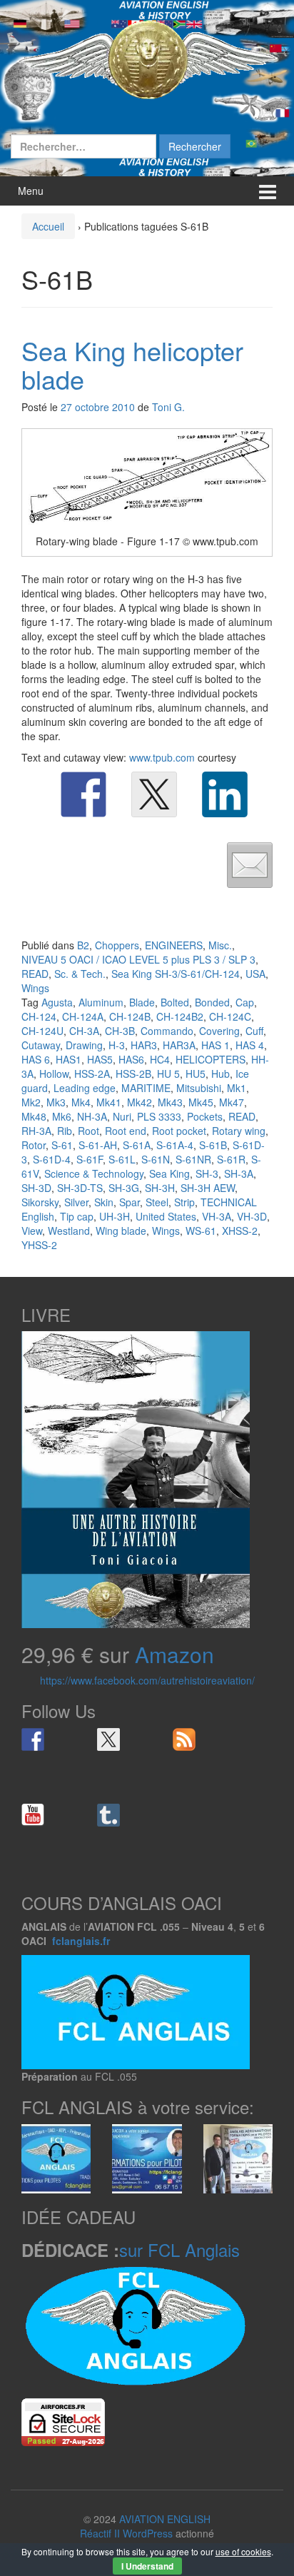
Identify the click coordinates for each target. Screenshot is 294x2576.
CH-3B (120, 1031)
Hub (220, 1074)
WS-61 (201, 1231)
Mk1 (237, 1088)
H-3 (117, 1045)
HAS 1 (216, 1045)
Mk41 (109, 1102)
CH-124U (42, 1031)
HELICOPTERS (211, 1059)
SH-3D (36, 1188)
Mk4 (81, 1102)
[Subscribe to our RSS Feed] (184, 1739)
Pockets (205, 1116)
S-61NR (193, 1159)
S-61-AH (98, 1145)
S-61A (137, 1145)
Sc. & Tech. (80, 974)
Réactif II (100, 2533)
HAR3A (179, 1045)
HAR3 (144, 1045)
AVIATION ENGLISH (165, 2519)
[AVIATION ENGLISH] (147, 59)
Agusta (57, 1002)
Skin (104, 1202)
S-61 (62, 1145)
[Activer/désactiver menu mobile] (268, 191)
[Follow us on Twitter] (108, 1739)
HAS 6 (36, 1059)
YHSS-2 (39, 1245)
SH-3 (207, 1173)
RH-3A (36, 1131)
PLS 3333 (159, 1116)
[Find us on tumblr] (108, 1815)
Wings (35, 988)
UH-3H (115, 1216)
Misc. (220, 945)
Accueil (48, 226)
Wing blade (121, 1231)
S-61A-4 (175, 1145)
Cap (245, 1002)
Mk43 (170, 1102)
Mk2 (31, 1102)
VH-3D (252, 1216)
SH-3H (160, 1188)
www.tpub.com (162, 757)
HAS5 (100, 1059)
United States (166, 1216)
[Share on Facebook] (83, 794)
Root (88, 1131)
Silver (76, 1202)
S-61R (231, 1159)
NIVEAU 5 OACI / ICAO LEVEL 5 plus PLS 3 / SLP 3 (138, 959)
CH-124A (83, 1016)
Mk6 (62, 1116)
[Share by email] (250, 865)
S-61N (156, 1159)
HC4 (160, 1059)
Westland (69, 1231)
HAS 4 (250, 1045)
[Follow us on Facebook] (33, 1739)
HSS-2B (133, 1074)
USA (255, 974)
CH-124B (130, 1016)
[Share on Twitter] (154, 794)
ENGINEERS (174, 945)
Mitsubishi (199, 1088)
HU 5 (168, 1074)
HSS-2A (92, 1074)
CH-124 (39, 1016)
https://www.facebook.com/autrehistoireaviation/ (147, 1680)
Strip (184, 1202)
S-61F (90, 1159)
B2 (83, 945)
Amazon (174, 1654)
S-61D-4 (52, 1159)
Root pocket (179, 1131)
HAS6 (131, 1059)
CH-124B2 (180, 1016)
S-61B (213, 1145)
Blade (142, 1002)
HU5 (196, 1074)
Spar (130, 1202)
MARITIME (146, 1088)
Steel (157, 1202)
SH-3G (124, 1188)
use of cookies (243, 2551)
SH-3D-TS (80, 1188)
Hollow (54, 1074)
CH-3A (84, 1031)
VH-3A (217, 1216)
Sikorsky (40, 1202)
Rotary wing (239, 1131)
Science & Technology (94, 1173)
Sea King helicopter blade (132, 364)
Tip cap (77, 1216)
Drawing (84, 1045)
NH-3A (92, 1116)
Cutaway (41, 1045)
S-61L (122, 1159)
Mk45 (201, 1102)
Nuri (122, 1116)
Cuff (254, 1031)
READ (35, 974)
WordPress (148, 2533)
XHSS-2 (240, 1231)
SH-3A (239, 1173)
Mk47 (232, 1102)
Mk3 (56, 1102)
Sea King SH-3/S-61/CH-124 (176, 974)
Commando (167, 1031)
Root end (126, 1131)
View (32, 1231)
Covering (219, 1031)
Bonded (212, 1002)
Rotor (34, 1145)
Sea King (169, 1173)
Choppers (117, 945)
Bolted (175, 1002)
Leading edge (85, 1088)
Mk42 (140, 1102)
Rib (65, 1131)
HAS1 (69, 1059)
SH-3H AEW (208, 1188)
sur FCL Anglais (179, 2249)
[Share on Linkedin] (225, 794)
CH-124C (230, 1016)
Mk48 (34, 1116)
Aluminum (101, 1002)
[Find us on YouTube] (33, 1815)
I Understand (147, 2566)
